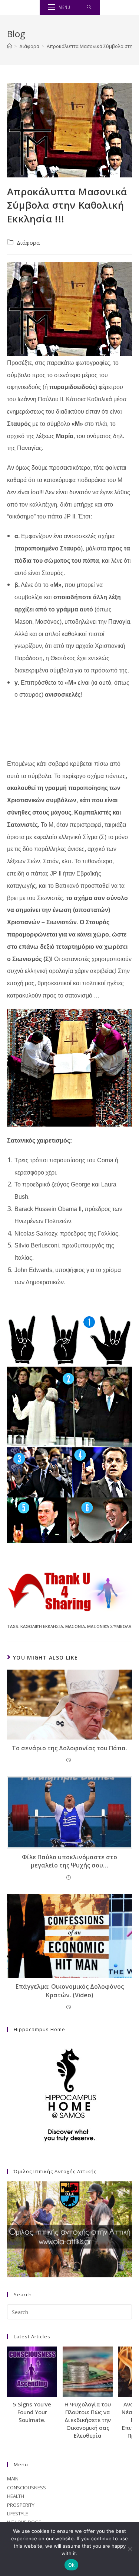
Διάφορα (28, 243)
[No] (130, 2549)
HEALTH (16, 2496)
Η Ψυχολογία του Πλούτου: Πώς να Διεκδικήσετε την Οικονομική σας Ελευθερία (88, 2420)
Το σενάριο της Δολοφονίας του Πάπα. (69, 1748)
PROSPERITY (21, 2505)
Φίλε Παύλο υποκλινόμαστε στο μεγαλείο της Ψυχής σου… (69, 1861)
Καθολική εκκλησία (42, 1626)
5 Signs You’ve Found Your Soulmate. (32, 2412)
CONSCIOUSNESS (27, 2487)
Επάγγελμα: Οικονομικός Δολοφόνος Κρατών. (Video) (70, 1991)
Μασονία (75, 1626)
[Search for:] (89, 7)
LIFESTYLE (18, 2514)
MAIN (13, 2479)
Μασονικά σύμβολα (109, 1626)
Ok (72, 2565)
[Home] (9, 46)
